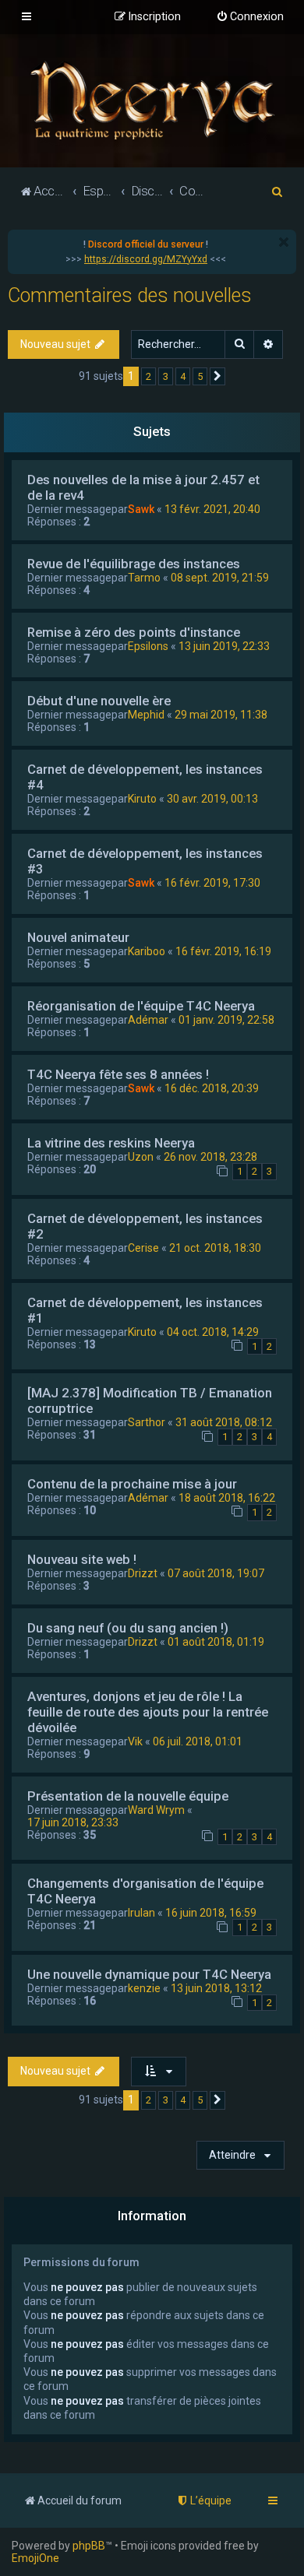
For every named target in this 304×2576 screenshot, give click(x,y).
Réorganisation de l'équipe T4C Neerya (141, 1006)
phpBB (89, 2546)
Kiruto (142, 799)
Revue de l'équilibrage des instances (134, 564)
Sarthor (147, 1422)
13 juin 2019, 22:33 (224, 646)
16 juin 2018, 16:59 (211, 1913)
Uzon (141, 1157)
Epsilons (148, 646)
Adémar (148, 1020)
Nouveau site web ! (82, 1559)
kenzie (144, 1988)
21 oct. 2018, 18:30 (215, 1248)
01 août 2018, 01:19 (216, 1642)
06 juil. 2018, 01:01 (198, 1741)
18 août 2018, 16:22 (227, 1498)
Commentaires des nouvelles (130, 295)
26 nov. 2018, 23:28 (210, 1157)
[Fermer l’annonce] (284, 242)
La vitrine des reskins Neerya (111, 1143)
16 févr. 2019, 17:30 (212, 883)
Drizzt (143, 1573)
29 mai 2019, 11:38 (221, 715)
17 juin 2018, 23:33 (73, 1822)
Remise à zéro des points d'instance (134, 632)
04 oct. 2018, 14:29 (213, 1332)
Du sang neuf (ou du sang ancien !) (128, 1628)
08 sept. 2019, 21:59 (220, 578)
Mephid (146, 715)
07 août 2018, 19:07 (216, 1573)
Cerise (143, 1248)
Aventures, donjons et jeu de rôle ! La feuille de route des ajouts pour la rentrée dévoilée (148, 1712)
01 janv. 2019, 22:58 (226, 1020)
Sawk (141, 509)
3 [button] (166, 376)
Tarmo (144, 578)
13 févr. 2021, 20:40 (212, 509)
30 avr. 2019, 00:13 (212, 799)
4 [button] (183, 376)
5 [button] (200, 376)
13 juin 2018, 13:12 (216, 1988)
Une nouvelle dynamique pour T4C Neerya (149, 1974)
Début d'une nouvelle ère (99, 701)
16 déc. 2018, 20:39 (212, 1088)
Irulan (141, 1913)
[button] (217, 377)
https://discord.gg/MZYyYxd (146, 259)
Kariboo (147, 951)
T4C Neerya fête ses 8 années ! (118, 1074)
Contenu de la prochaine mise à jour (132, 1484)
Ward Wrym (156, 1810)
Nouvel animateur (78, 937)
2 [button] (148, 376)
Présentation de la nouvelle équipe (128, 1796)
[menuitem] (250, 17)
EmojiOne (35, 2558)
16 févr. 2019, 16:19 (223, 951)
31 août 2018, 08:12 (224, 1422)
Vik (135, 1741)
